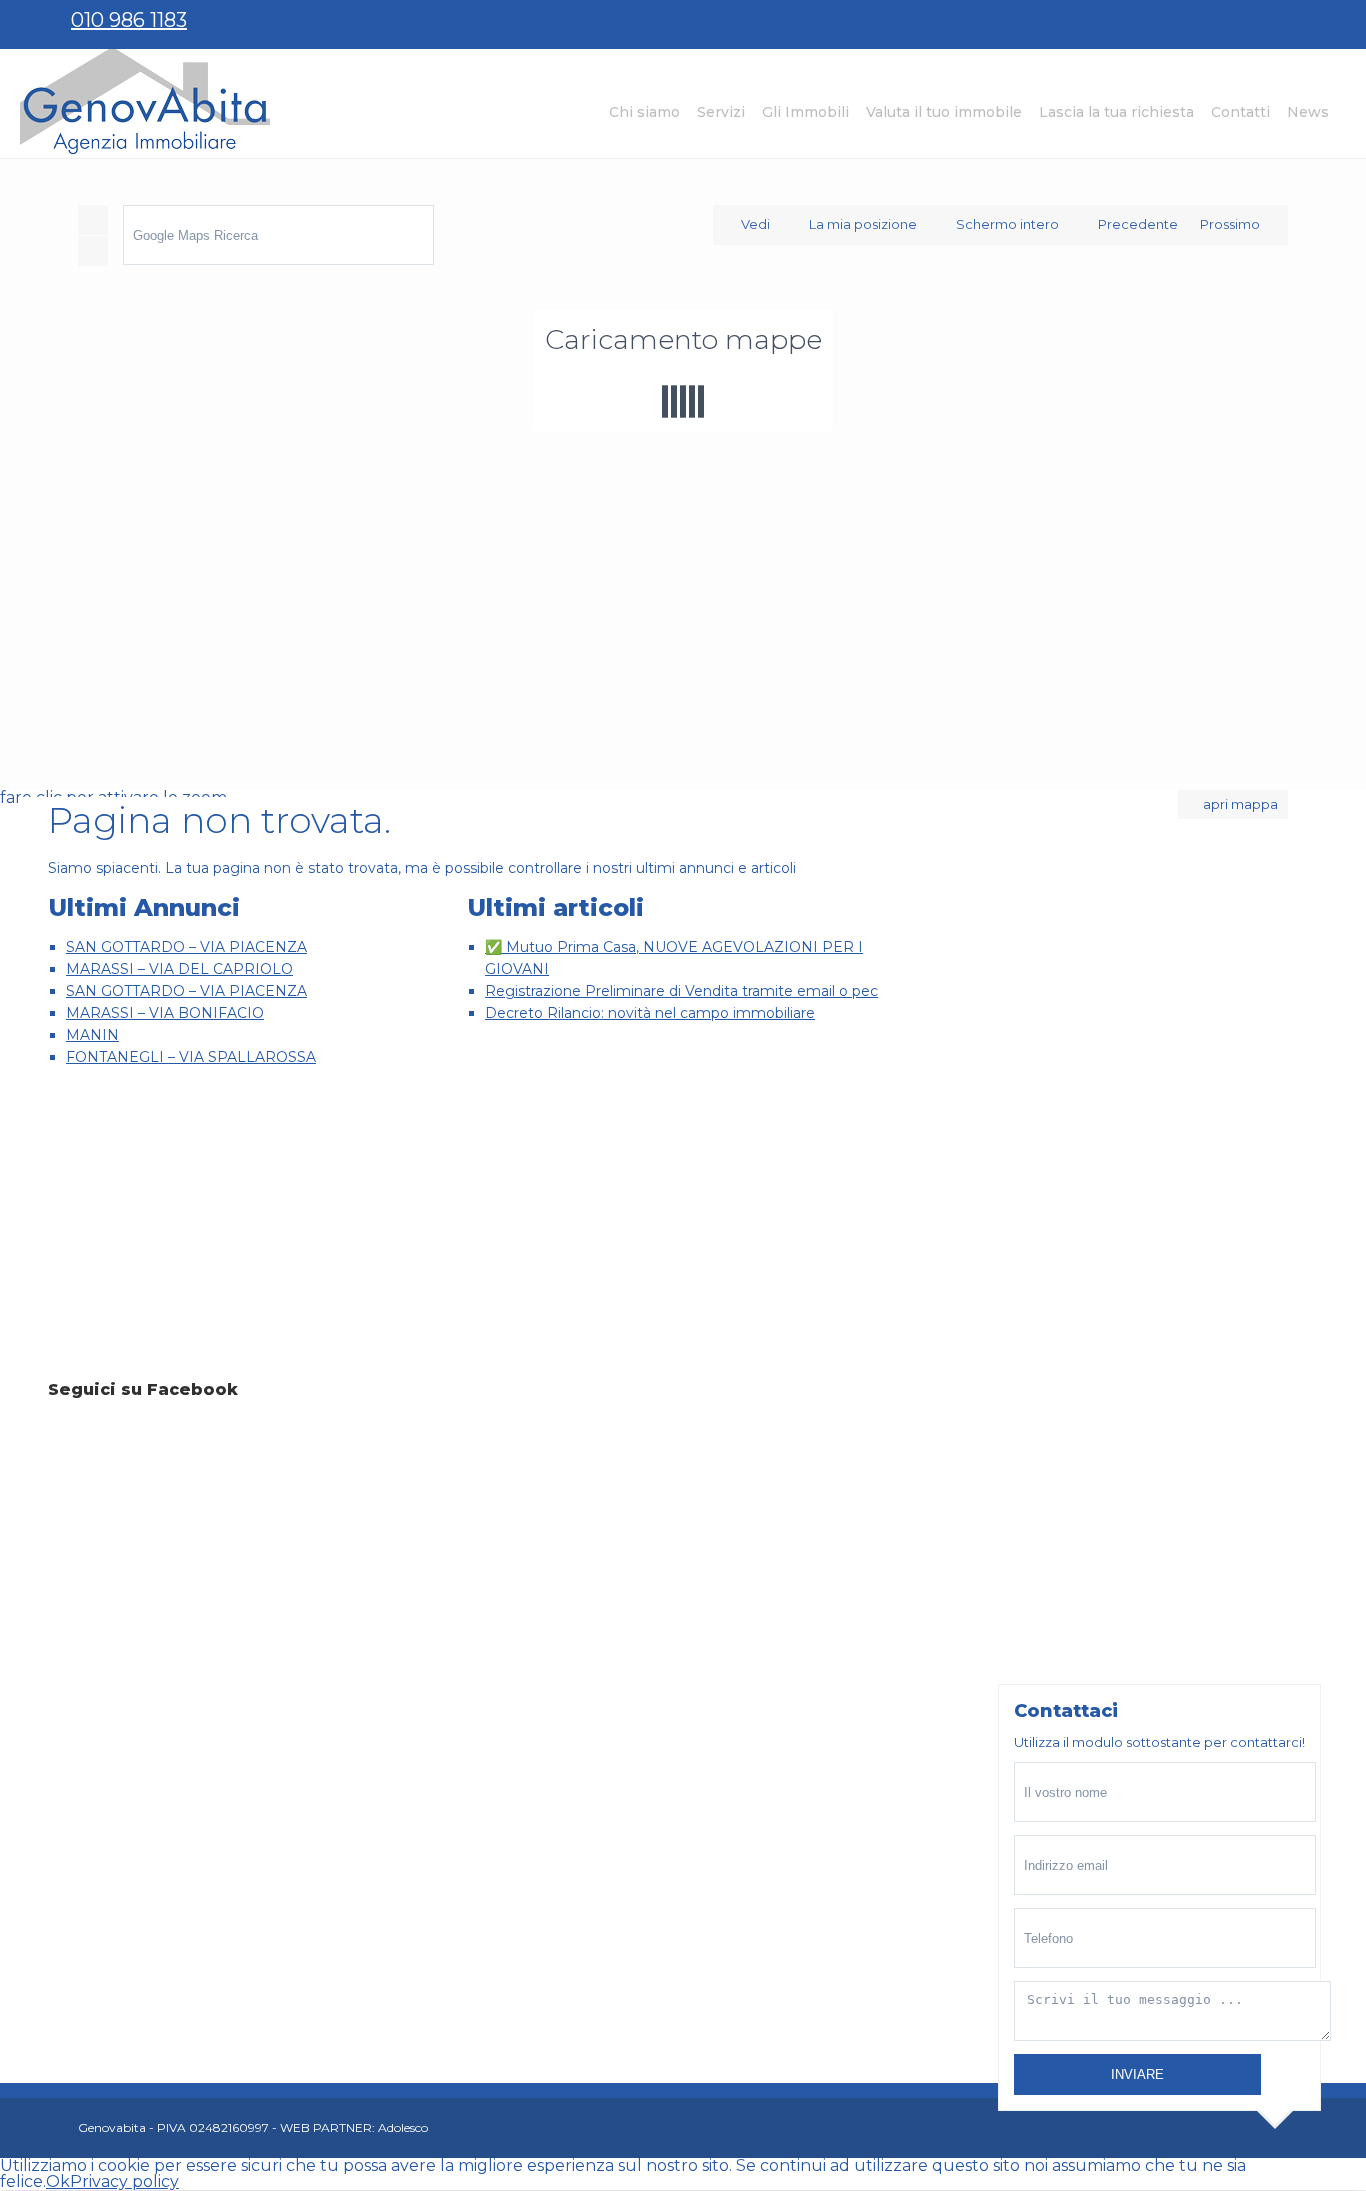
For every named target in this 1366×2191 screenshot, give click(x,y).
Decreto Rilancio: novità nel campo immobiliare (650, 1013)
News (1308, 112)
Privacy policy (124, 2181)
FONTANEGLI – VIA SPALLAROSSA (191, 1057)
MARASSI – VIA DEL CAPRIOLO (179, 969)
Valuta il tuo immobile (944, 112)
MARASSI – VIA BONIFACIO (165, 1013)
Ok (58, 2181)
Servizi (721, 112)
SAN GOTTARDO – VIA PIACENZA (186, 947)
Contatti (1240, 112)
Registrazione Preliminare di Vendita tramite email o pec (681, 991)
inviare (1137, 2074)
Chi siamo (644, 112)
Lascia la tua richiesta (1116, 112)
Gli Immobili (805, 112)
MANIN (92, 1035)
